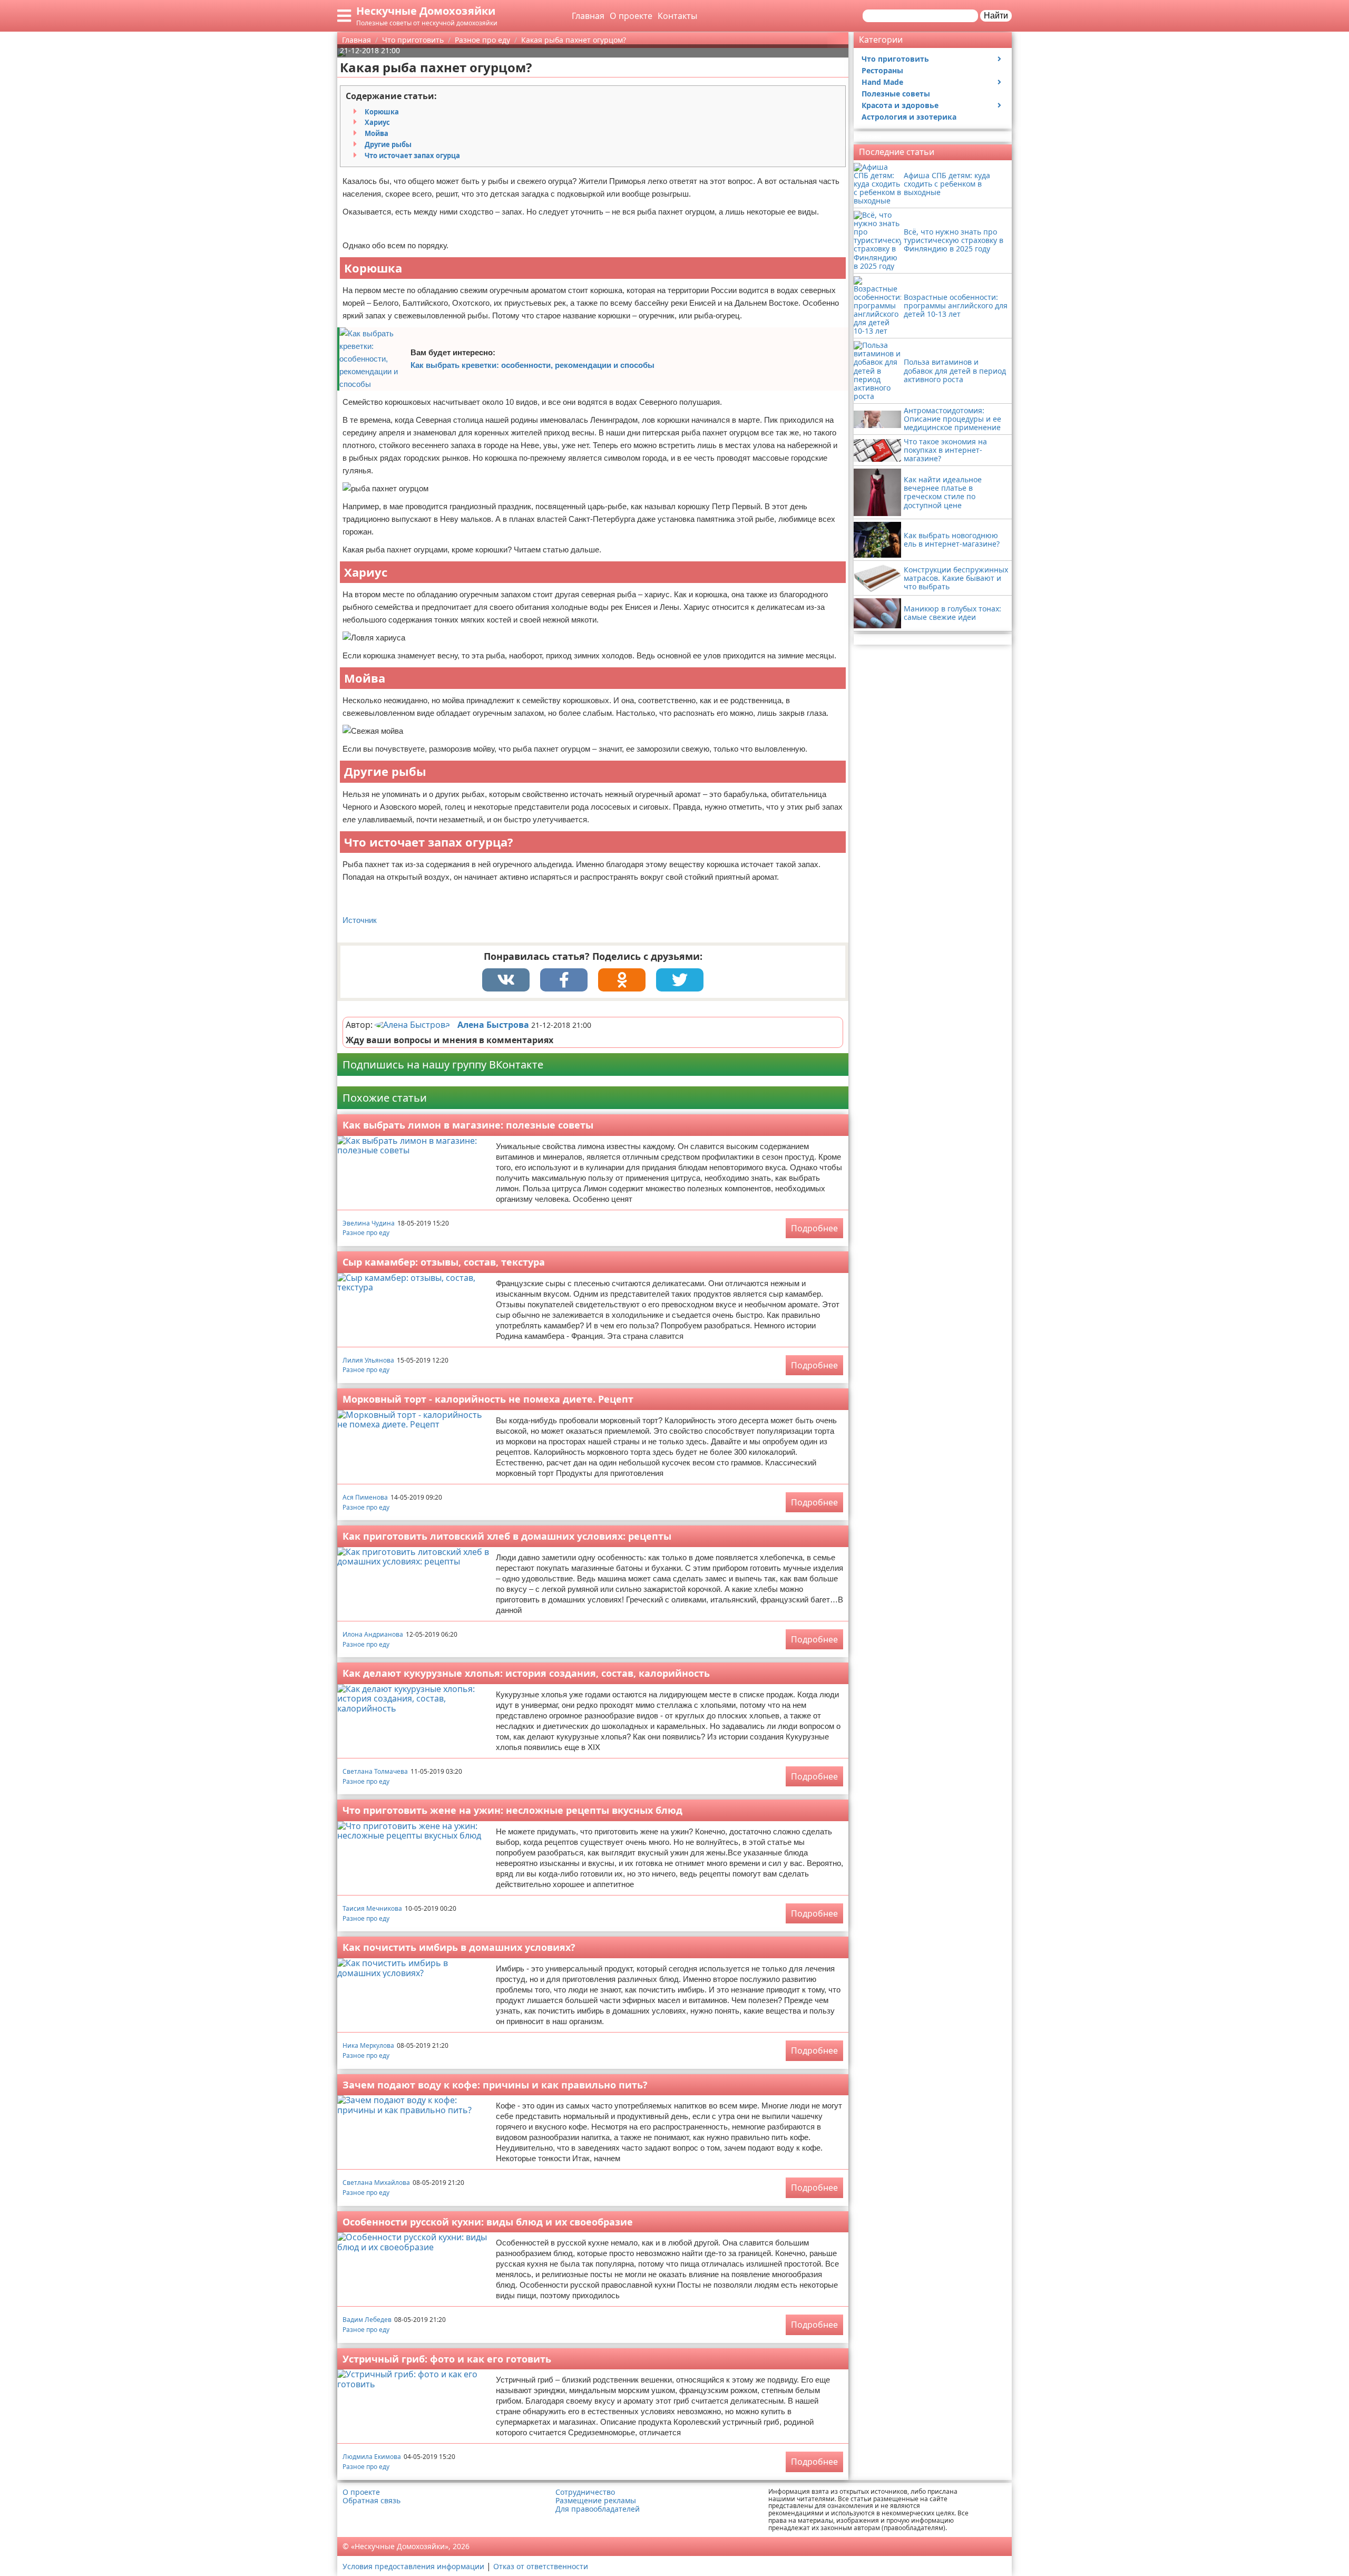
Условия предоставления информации (413, 2566)
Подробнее (814, 1228)
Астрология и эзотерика (909, 117)
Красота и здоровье (900, 105)
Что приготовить (895, 59)
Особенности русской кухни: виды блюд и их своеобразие (488, 2222)
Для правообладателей (598, 2509)
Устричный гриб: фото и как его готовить (447, 2359)
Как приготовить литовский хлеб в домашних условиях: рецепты (507, 1536)
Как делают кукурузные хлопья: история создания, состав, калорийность (526, 1673)
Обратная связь (372, 2501)
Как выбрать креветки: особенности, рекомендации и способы (532, 365)
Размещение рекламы (596, 2501)
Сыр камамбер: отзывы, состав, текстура (444, 1262)
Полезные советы (896, 94)
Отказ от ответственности (541, 2566)
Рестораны (882, 70)
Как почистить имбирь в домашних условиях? (459, 1947)
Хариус (377, 122)
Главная (588, 16)
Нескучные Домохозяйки (426, 11)
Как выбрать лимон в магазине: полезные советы (468, 1125)
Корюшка (382, 112)
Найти (996, 16)
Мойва (377, 133)
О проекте (631, 16)
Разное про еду (366, 1233)
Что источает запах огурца (412, 155)
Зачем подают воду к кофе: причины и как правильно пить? (495, 2085)
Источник (360, 920)
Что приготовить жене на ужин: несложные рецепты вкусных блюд (512, 1810)
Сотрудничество (585, 2492)
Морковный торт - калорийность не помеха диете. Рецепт (488, 1399)
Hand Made (882, 82)
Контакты (677, 16)
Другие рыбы (388, 144)
